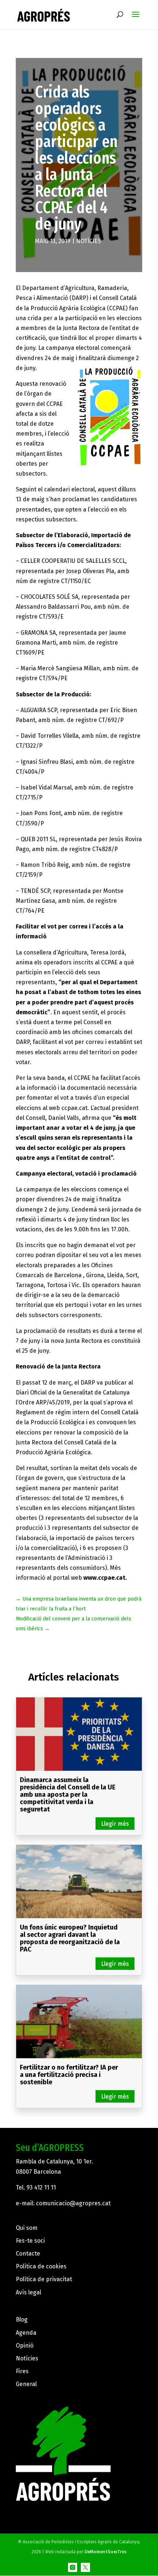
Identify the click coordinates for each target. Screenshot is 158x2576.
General (26, 2384)
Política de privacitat (44, 2279)
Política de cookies (41, 2266)
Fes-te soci (30, 2241)
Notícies (89, 241)
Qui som (27, 2228)
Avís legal (28, 2292)
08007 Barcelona (38, 2172)
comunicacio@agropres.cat (73, 2203)
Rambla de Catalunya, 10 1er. (54, 2161)
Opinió (25, 2346)
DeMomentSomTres (106, 2552)
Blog (22, 2320)
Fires (22, 2371)
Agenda (26, 2333)
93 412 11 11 (41, 2187)
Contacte (28, 2253)
